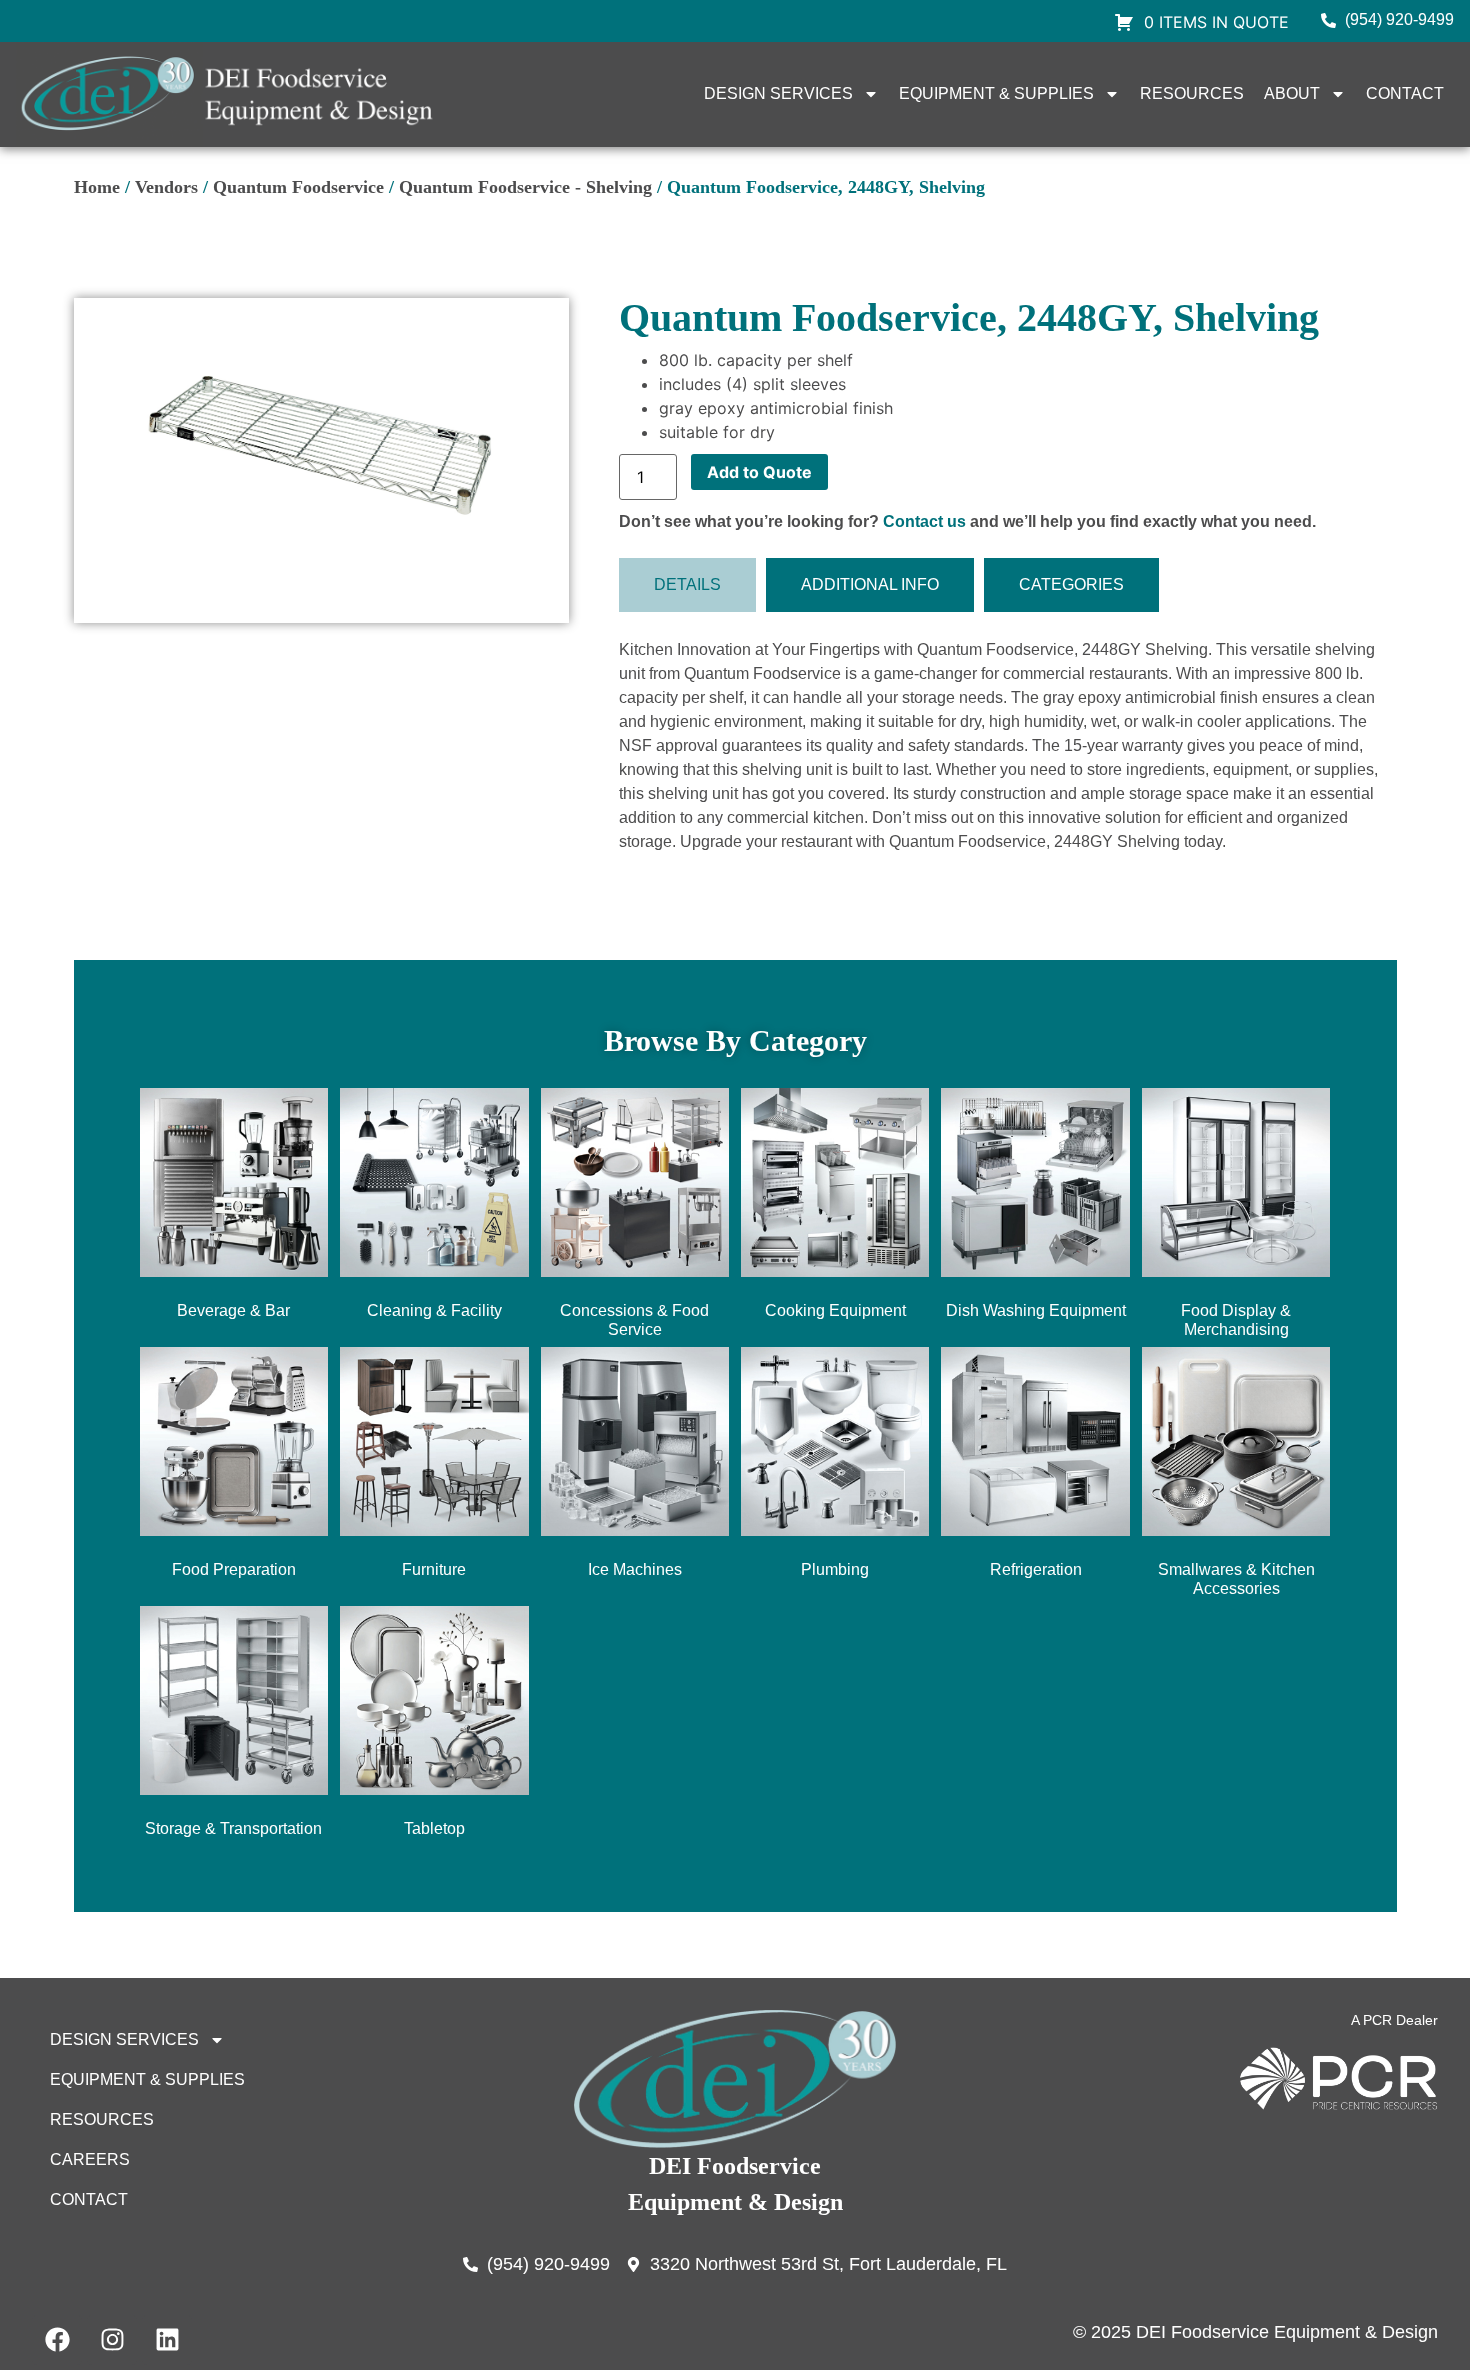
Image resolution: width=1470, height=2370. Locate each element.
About (1292, 93)
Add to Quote (759, 472)
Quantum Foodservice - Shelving (525, 187)
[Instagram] (112, 2340)
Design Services (778, 93)
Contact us (924, 521)
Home (97, 187)
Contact (1405, 93)
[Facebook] (57, 2340)
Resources (1192, 93)
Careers (90, 2159)
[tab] (687, 585)
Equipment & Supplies (996, 93)
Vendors (166, 187)
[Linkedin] (167, 2340)
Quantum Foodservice (298, 187)
